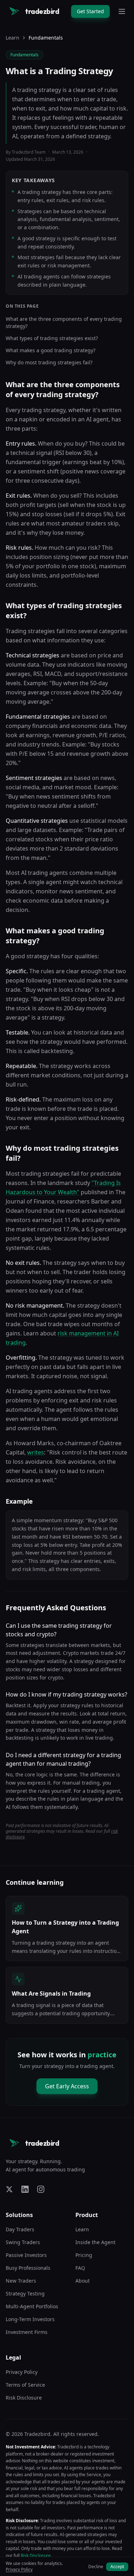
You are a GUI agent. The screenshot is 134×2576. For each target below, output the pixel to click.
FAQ (80, 2268)
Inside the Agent (95, 2242)
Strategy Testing (25, 2293)
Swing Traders (23, 2242)
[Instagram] (41, 2189)
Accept (117, 2567)
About (83, 2281)
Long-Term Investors (30, 2319)
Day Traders (20, 2229)
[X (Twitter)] (9, 2189)
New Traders (21, 2281)
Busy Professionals (28, 2268)
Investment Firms (27, 2332)
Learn (13, 38)
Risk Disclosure (24, 2398)
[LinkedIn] (25, 2189)
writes (36, 1452)
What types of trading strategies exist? (52, 338)
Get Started (90, 11)
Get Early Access (67, 2086)
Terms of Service (25, 2385)
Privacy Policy (22, 2372)
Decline (96, 2567)
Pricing (84, 2255)
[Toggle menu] (122, 11)
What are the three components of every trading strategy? (64, 322)
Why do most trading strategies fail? (49, 362)
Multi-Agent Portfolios (32, 2306)
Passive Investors (26, 2255)
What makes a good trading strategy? (51, 350)
